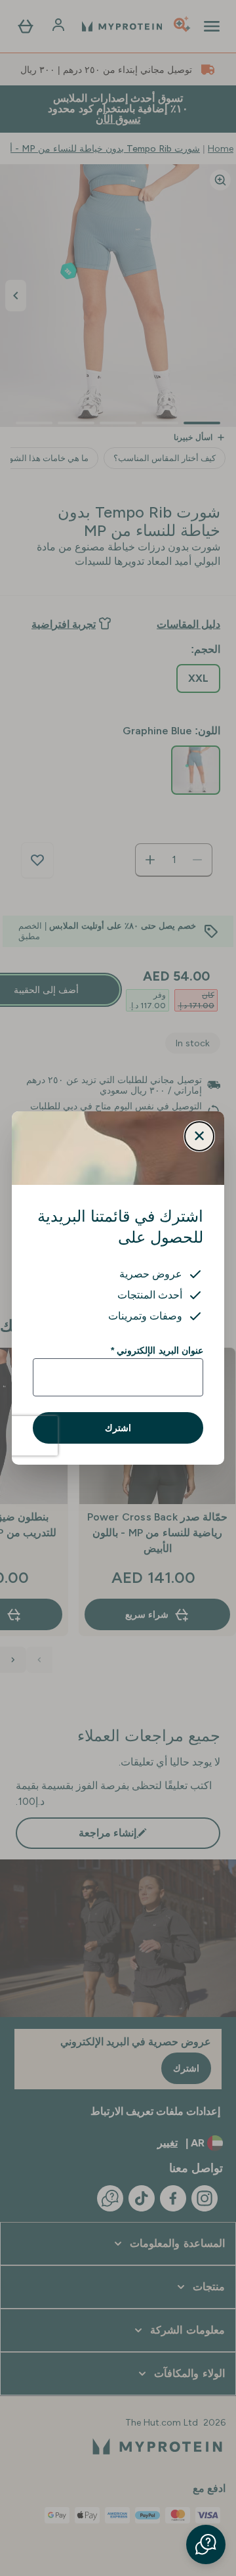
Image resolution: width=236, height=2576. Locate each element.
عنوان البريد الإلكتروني (157, 1350)
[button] (206, 2544)
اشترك (118, 1428)
